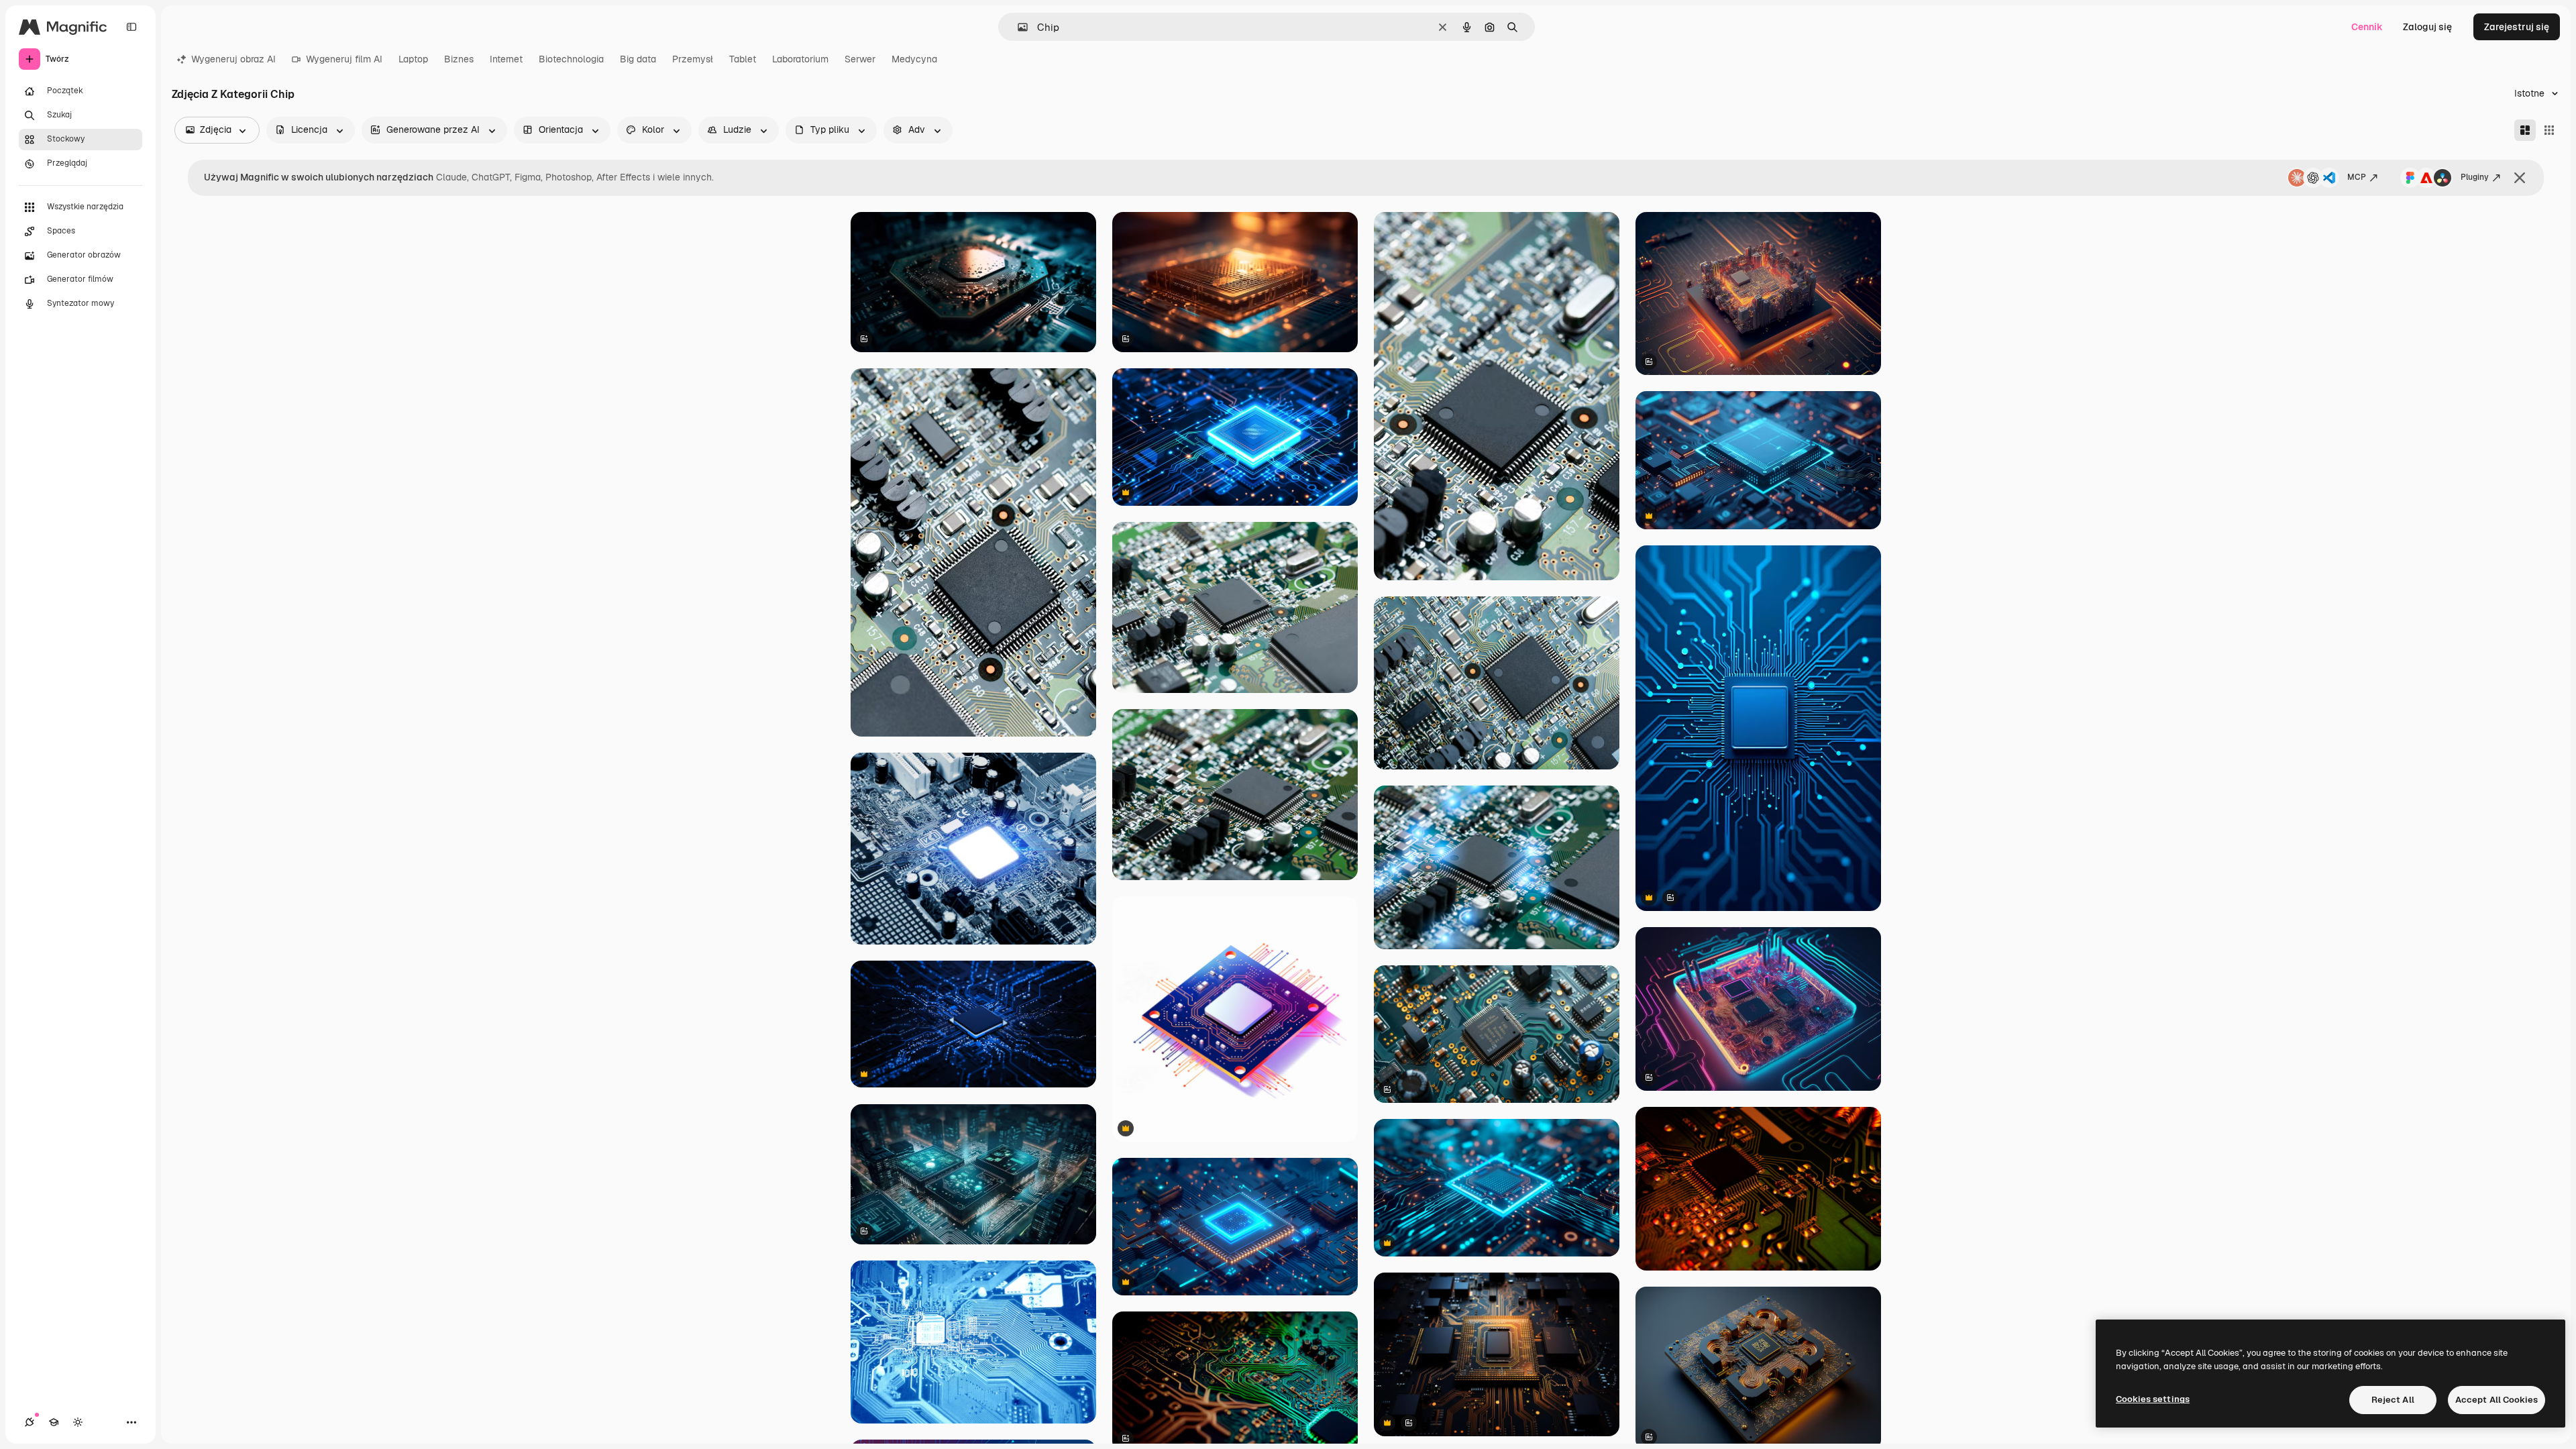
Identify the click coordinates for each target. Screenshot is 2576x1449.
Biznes (459, 59)
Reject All (2393, 1400)
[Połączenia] (30, 1422)
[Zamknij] (2520, 178)
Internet (506, 59)
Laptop (413, 59)
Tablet (743, 59)
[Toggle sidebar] (131, 27)
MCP (2357, 177)
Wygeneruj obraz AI (233, 59)
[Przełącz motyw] (78, 1422)
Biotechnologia (571, 59)
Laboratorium (800, 59)
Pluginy (2475, 177)
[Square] (2549, 130)
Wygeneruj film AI (344, 59)
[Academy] (54, 1422)
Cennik (2367, 27)
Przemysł (693, 59)
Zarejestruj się (2517, 27)
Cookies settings (2153, 1399)
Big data (638, 59)
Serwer (860, 59)
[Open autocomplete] (1017, 27)
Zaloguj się (2427, 27)
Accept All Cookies (2497, 1400)
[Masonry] (2525, 130)
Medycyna (914, 59)
